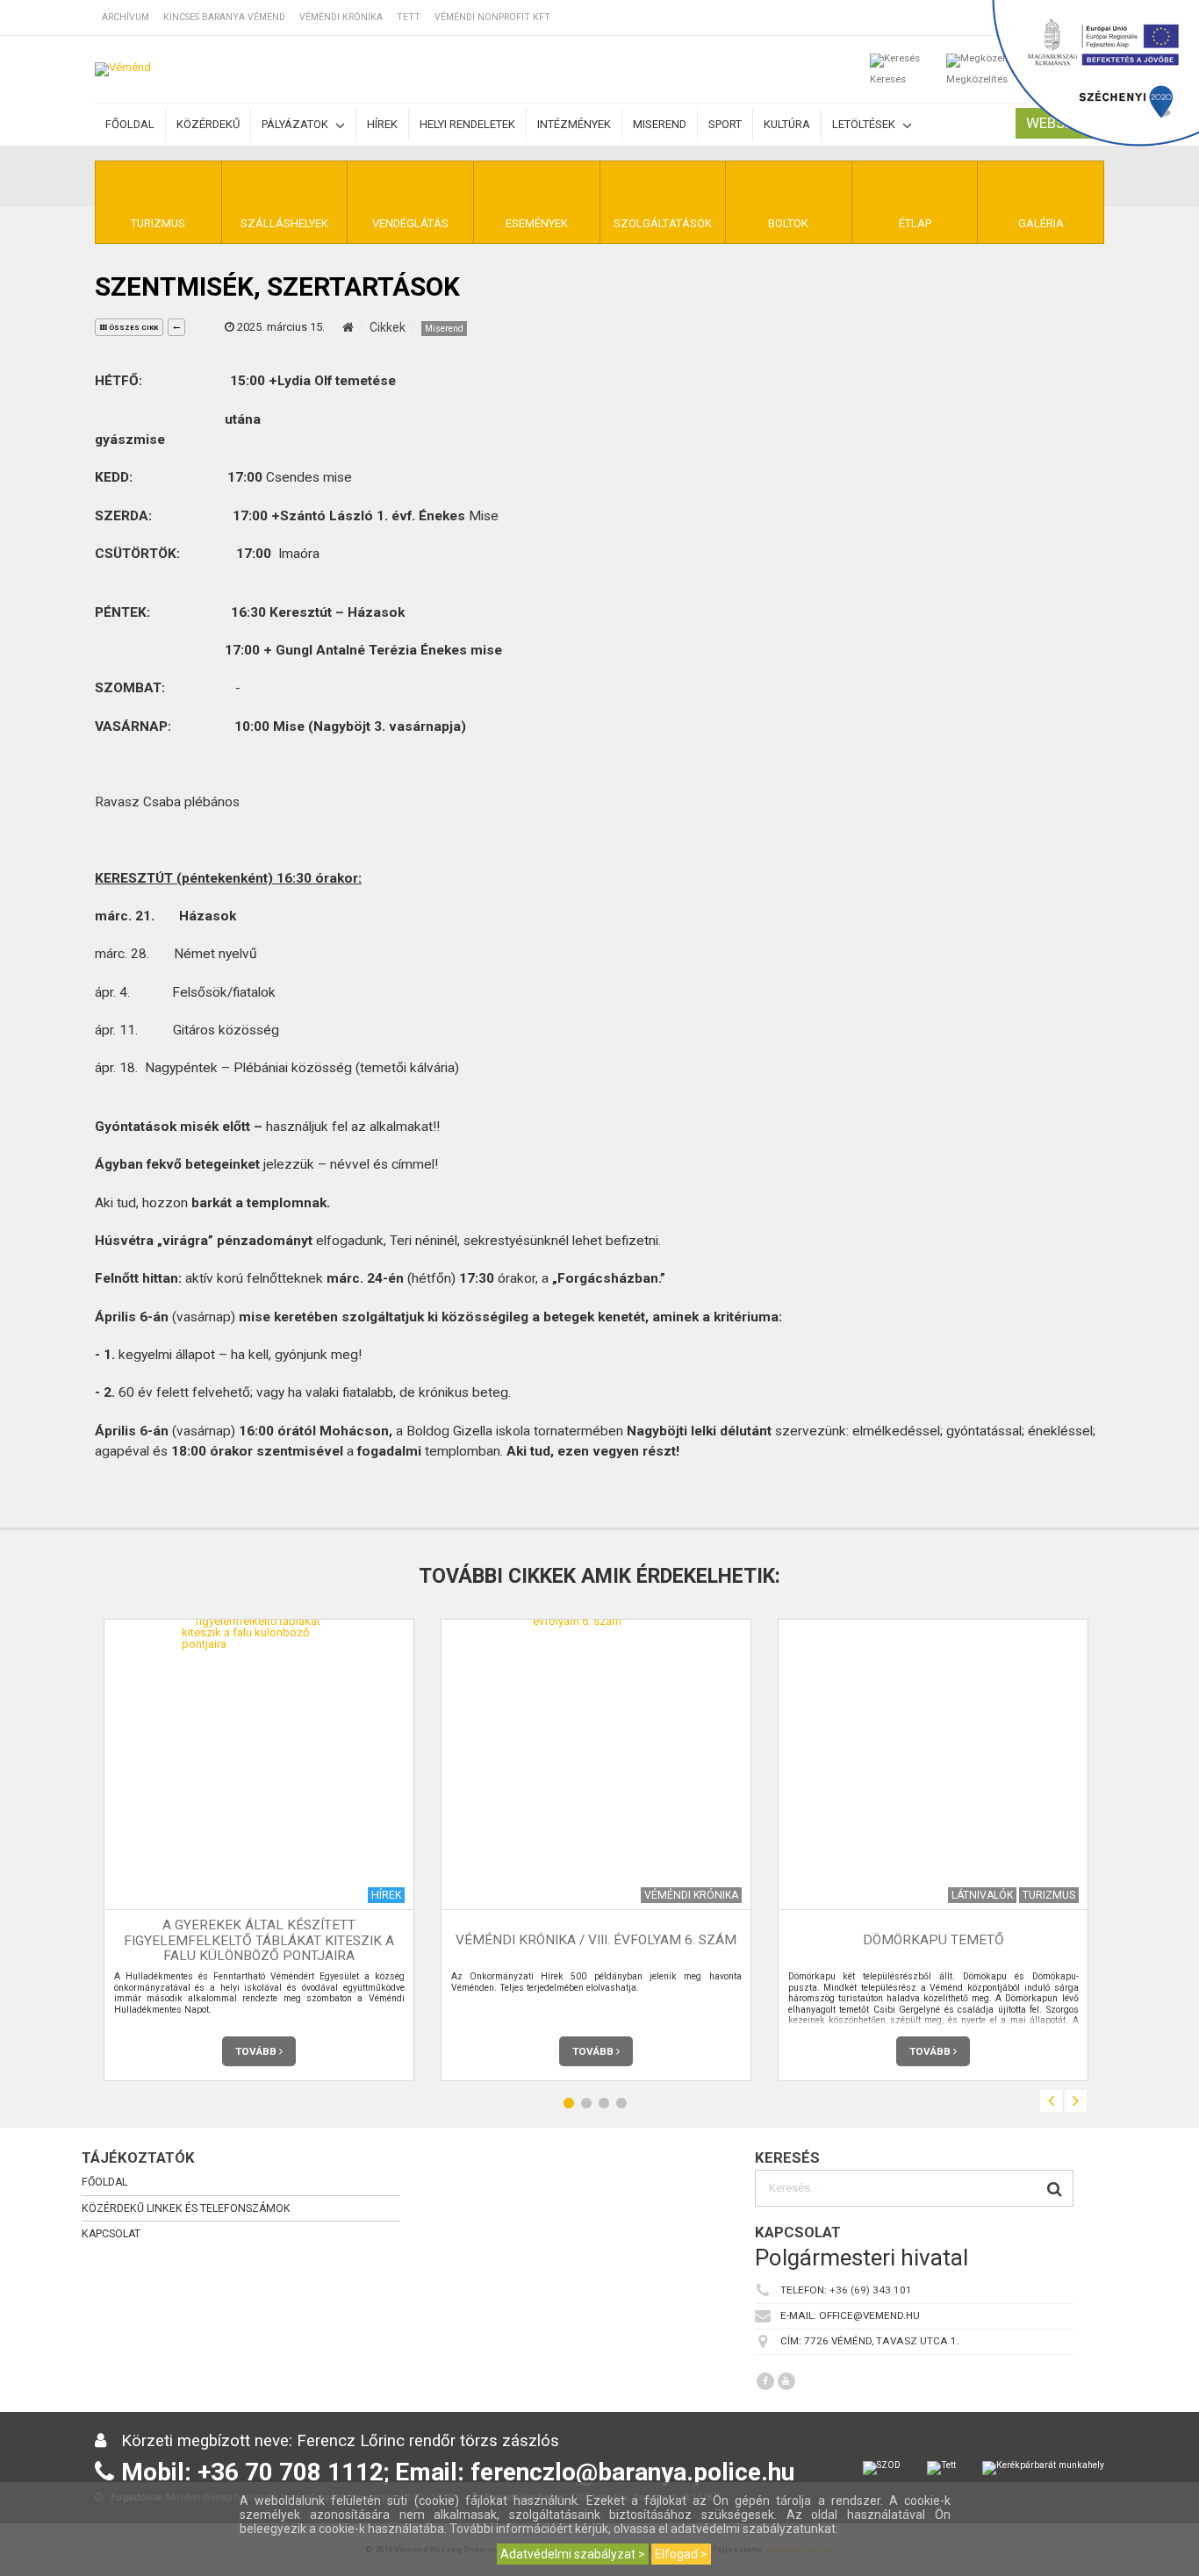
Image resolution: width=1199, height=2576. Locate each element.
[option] (259, 1850)
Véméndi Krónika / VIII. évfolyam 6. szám (596, 1941)
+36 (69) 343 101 (871, 2291)
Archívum (126, 17)
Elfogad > (681, 2554)
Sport (725, 124)
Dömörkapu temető (933, 1941)
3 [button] (604, 2104)
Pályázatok (296, 124)
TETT (409, 17)
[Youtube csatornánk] (786, 2381)
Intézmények (574, 124)
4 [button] (621, 2104)
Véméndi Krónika (341, 17)
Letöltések (865, 124)
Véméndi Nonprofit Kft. (493, 17)
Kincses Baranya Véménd (224, 17)
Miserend (660, 124)
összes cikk (133, 328)
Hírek (382, 124)
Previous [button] (1051, 2101)
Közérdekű (208, 124)
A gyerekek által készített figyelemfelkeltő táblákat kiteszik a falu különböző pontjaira (259, 1941)
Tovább (257, 2051)
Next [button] (1076, 2101)
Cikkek (388, 327)
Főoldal (130, 124)
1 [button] (569, 2104)
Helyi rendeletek (467, 124)
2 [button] (586, 2104)
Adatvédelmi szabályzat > (573, 2554)
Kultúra (787, 124)
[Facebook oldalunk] (765, 2381)
